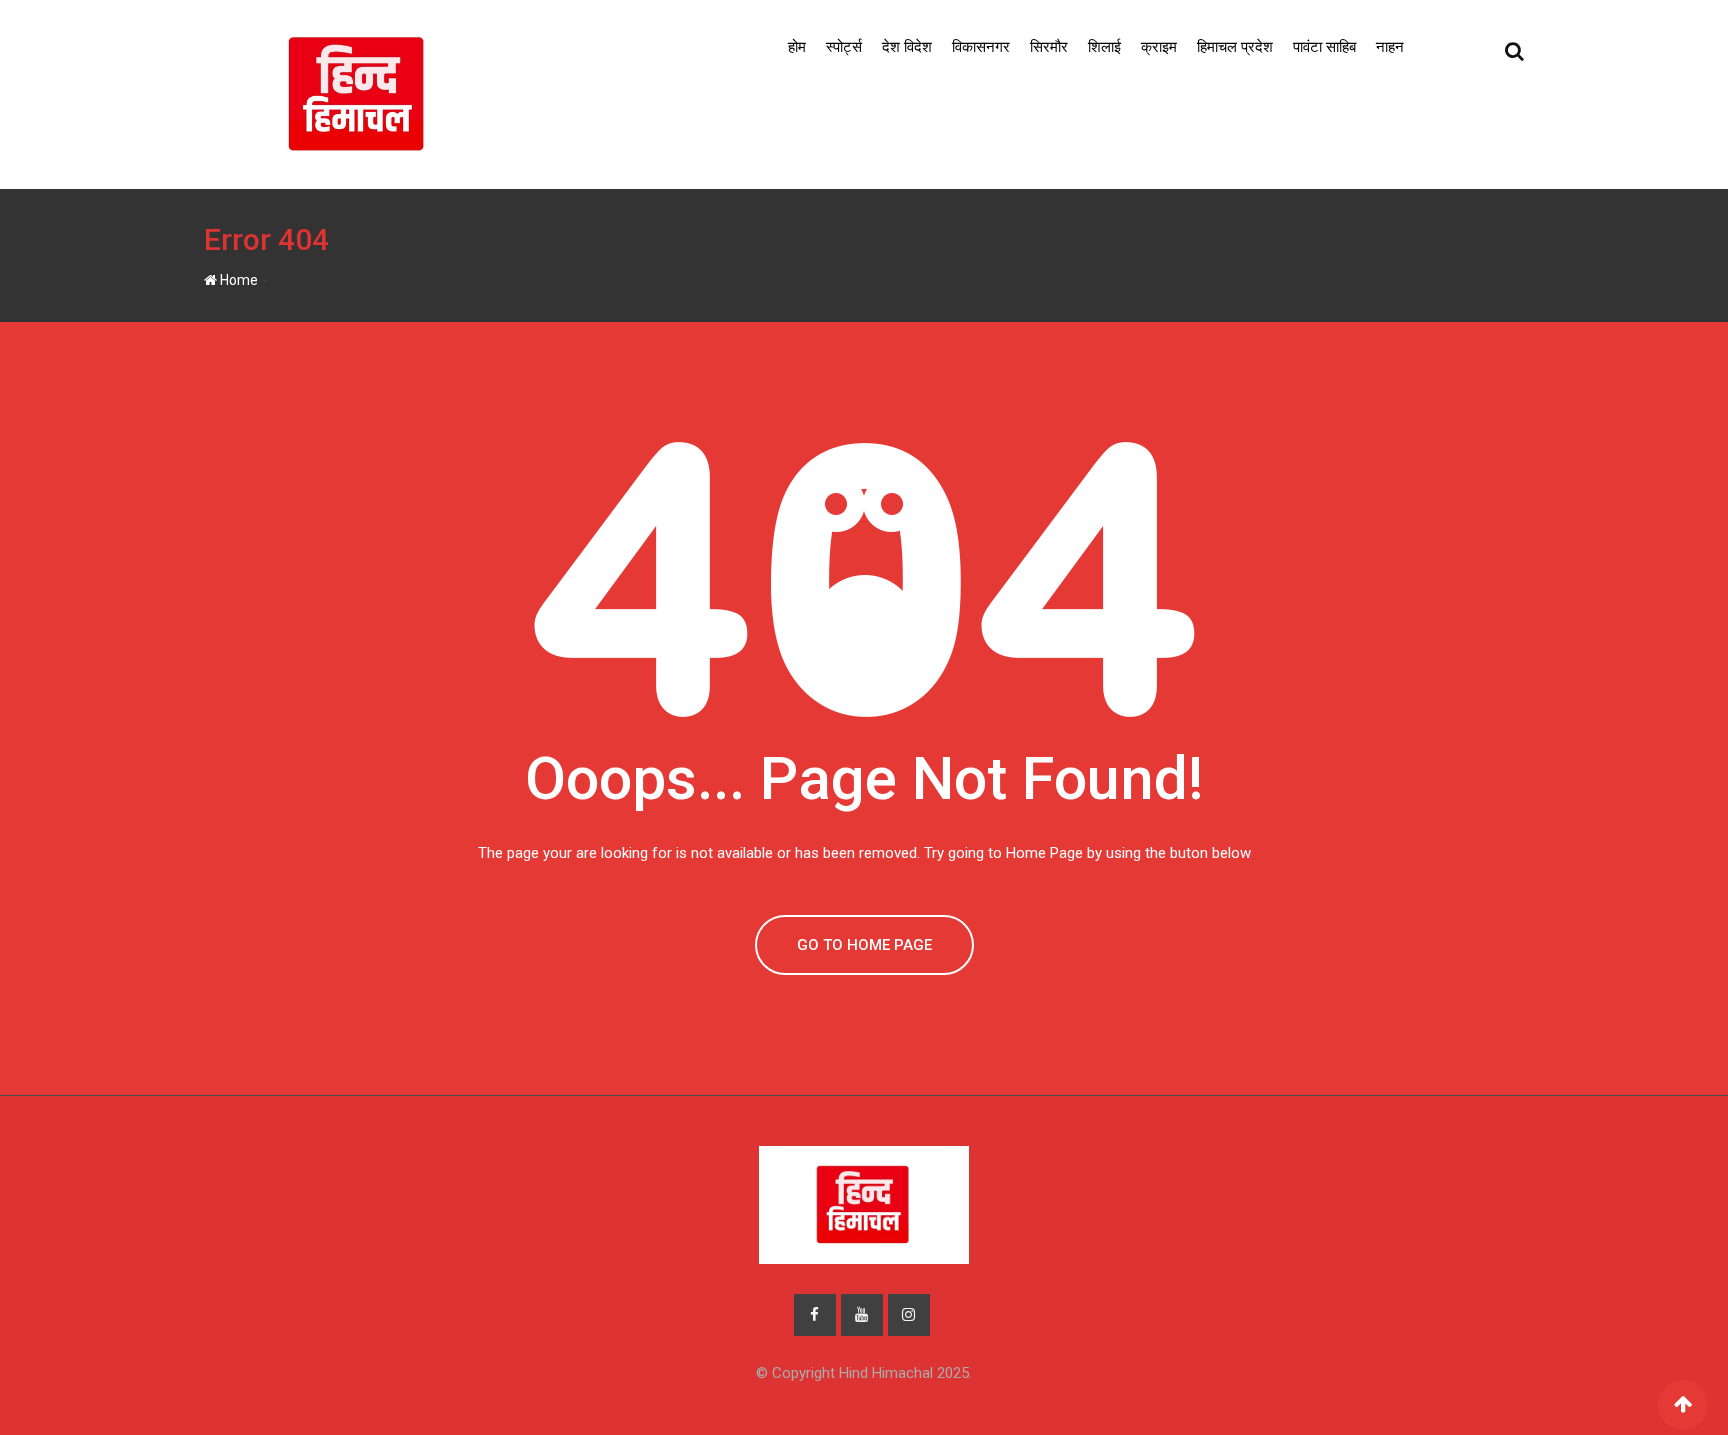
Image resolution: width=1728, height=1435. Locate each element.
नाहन (1390, 47)
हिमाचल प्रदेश (1235, 47)
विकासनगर (981, 47)
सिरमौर (1049, 47)
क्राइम (1159, 47)
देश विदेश (907, 47)
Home (237, 280)
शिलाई (1104, 47)
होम (797, 47)
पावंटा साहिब (1324, 47)
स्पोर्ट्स (844, 47)
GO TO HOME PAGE (864, 945)
